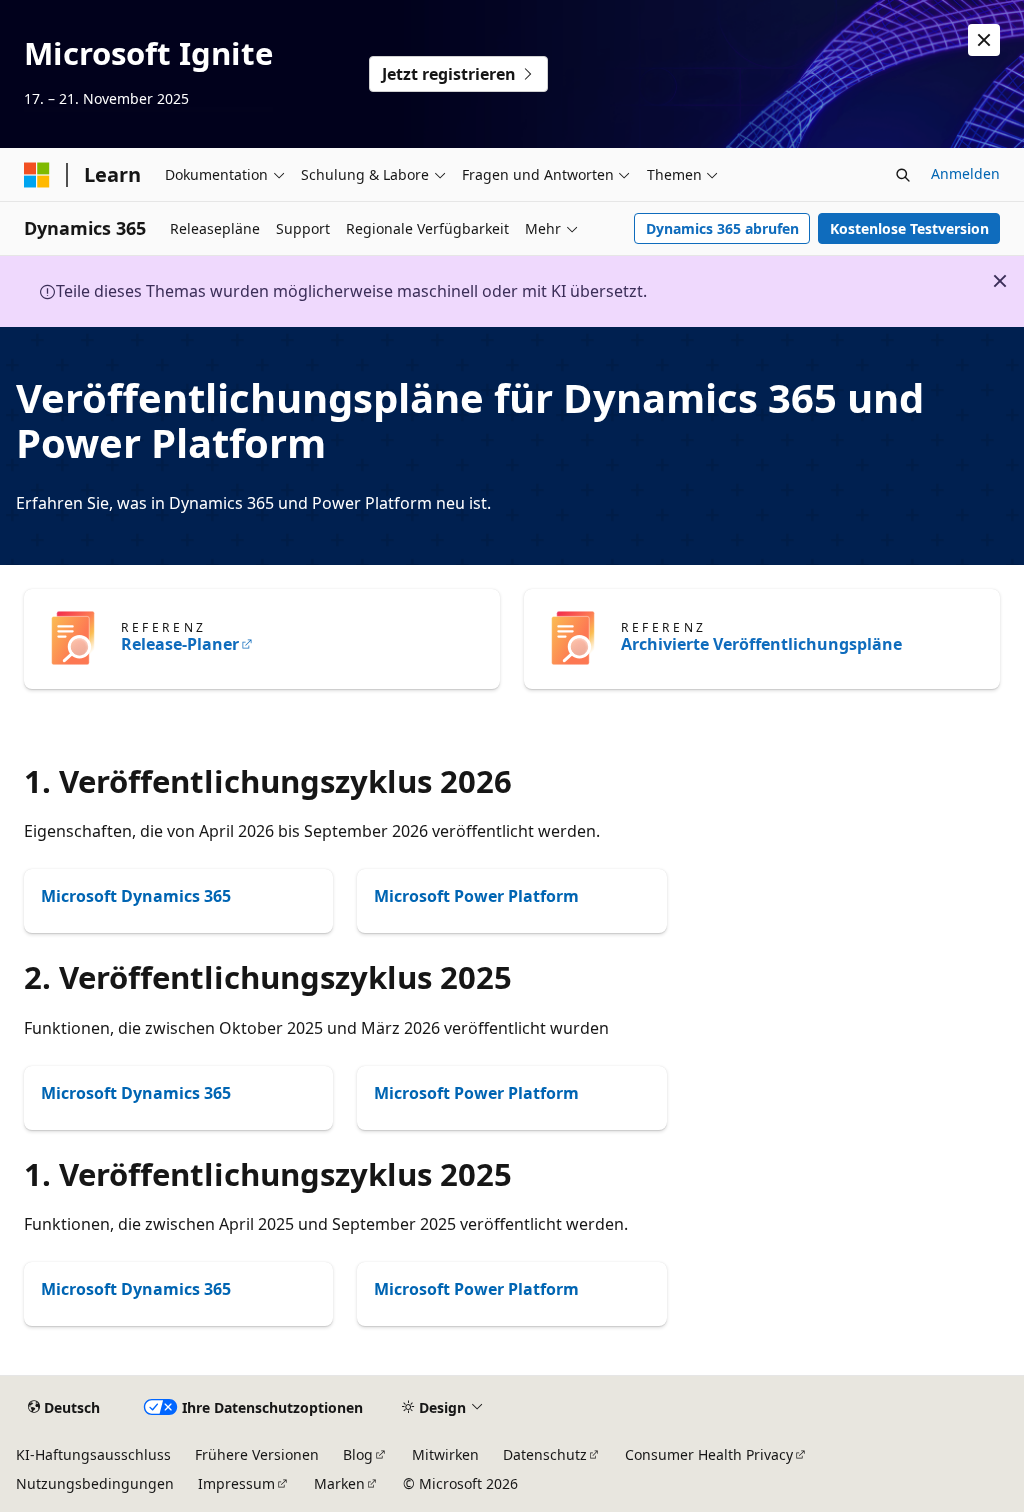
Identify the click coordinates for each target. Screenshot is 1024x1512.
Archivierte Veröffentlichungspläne (761, 644)
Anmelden (965, 173)
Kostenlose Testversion (909, 228)
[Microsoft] (37, 175)
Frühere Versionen (257, 1454)
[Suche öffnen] (903, 175)
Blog (358, 1454)
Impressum (236, 1483)
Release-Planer (180, 644)
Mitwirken (445, 1454)
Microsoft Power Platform (476, 896)
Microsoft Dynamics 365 (136, 896)
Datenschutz (545, 1454)
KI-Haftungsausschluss (93, 1454)
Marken (339, 1483)
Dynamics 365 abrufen (722, 228)
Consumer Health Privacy (709, 1454)
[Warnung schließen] (984, 40)
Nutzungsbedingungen (95, 1483)
